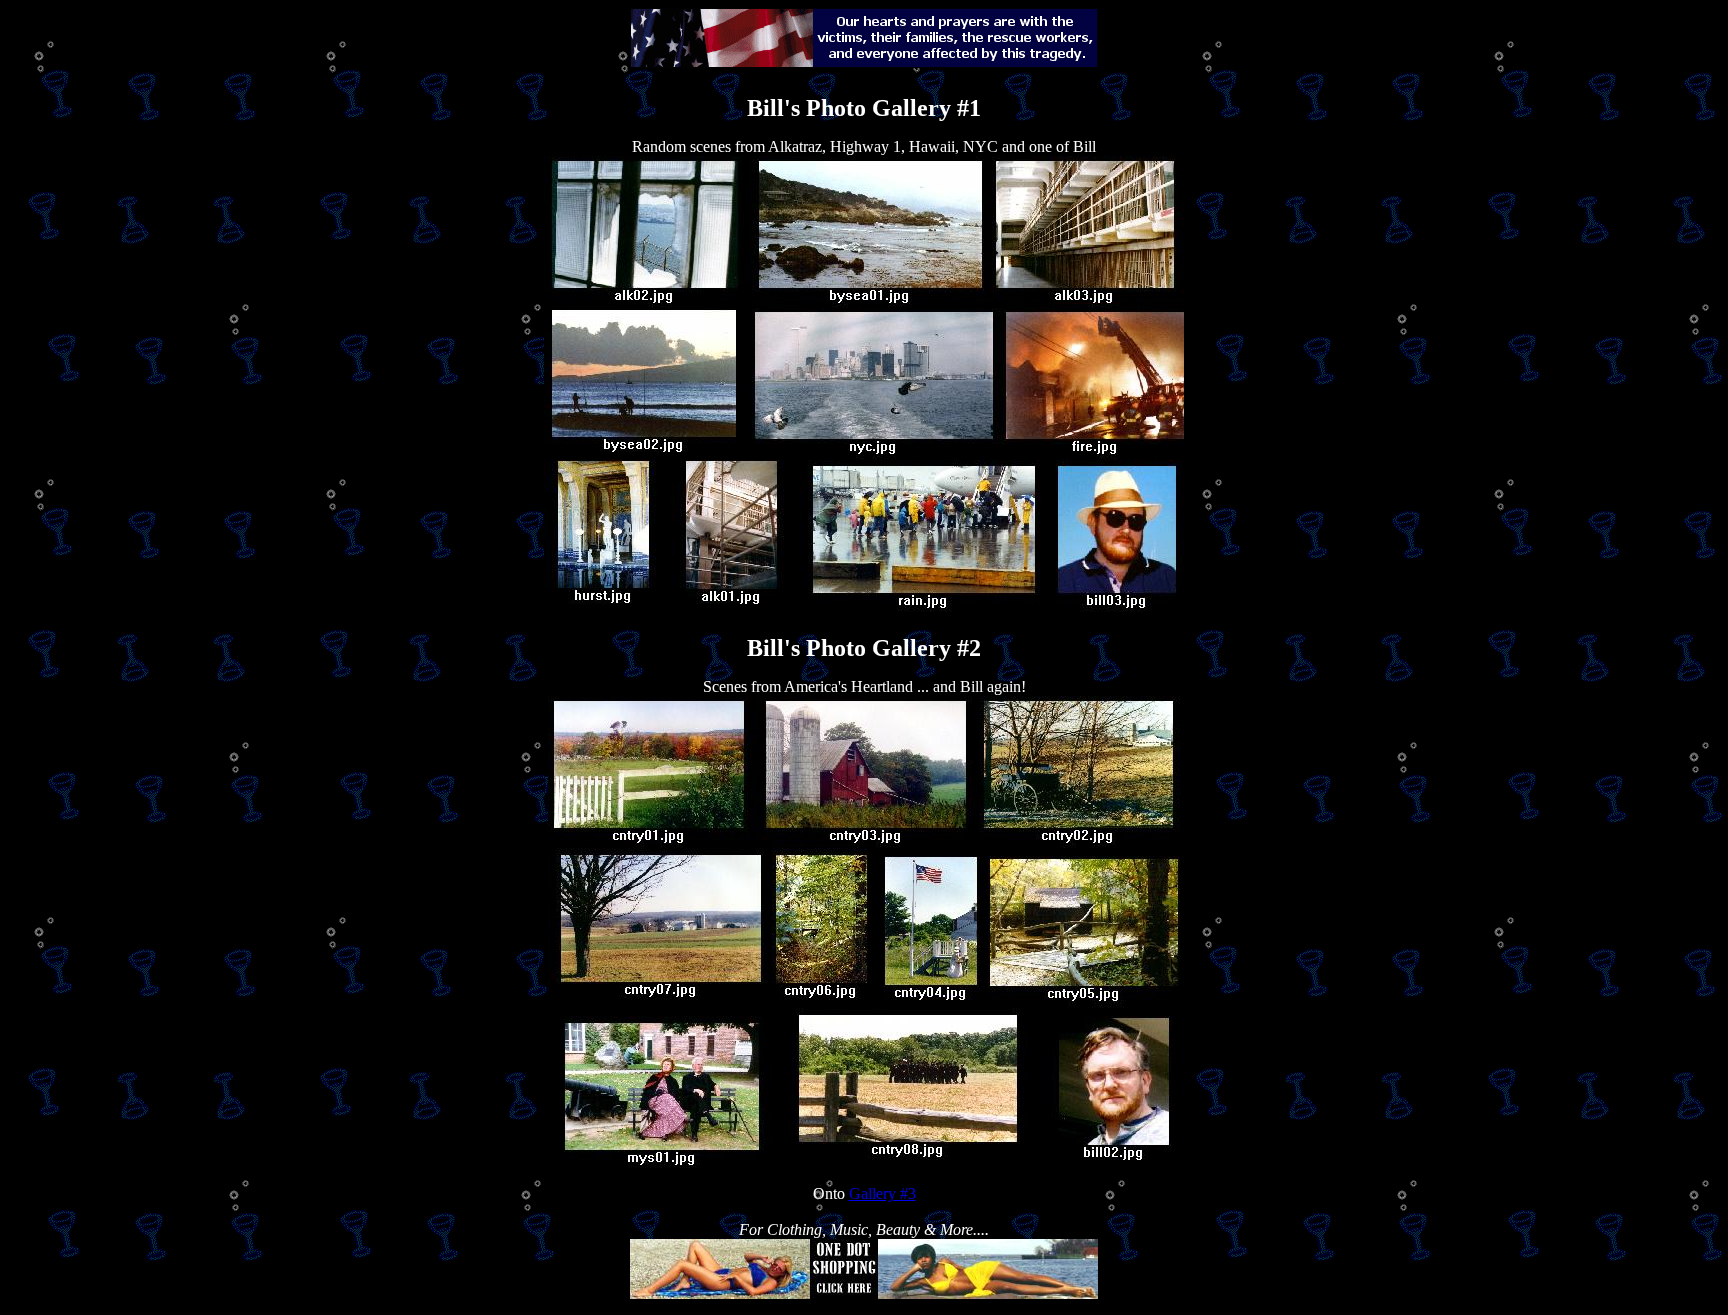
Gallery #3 (882, 1193)
